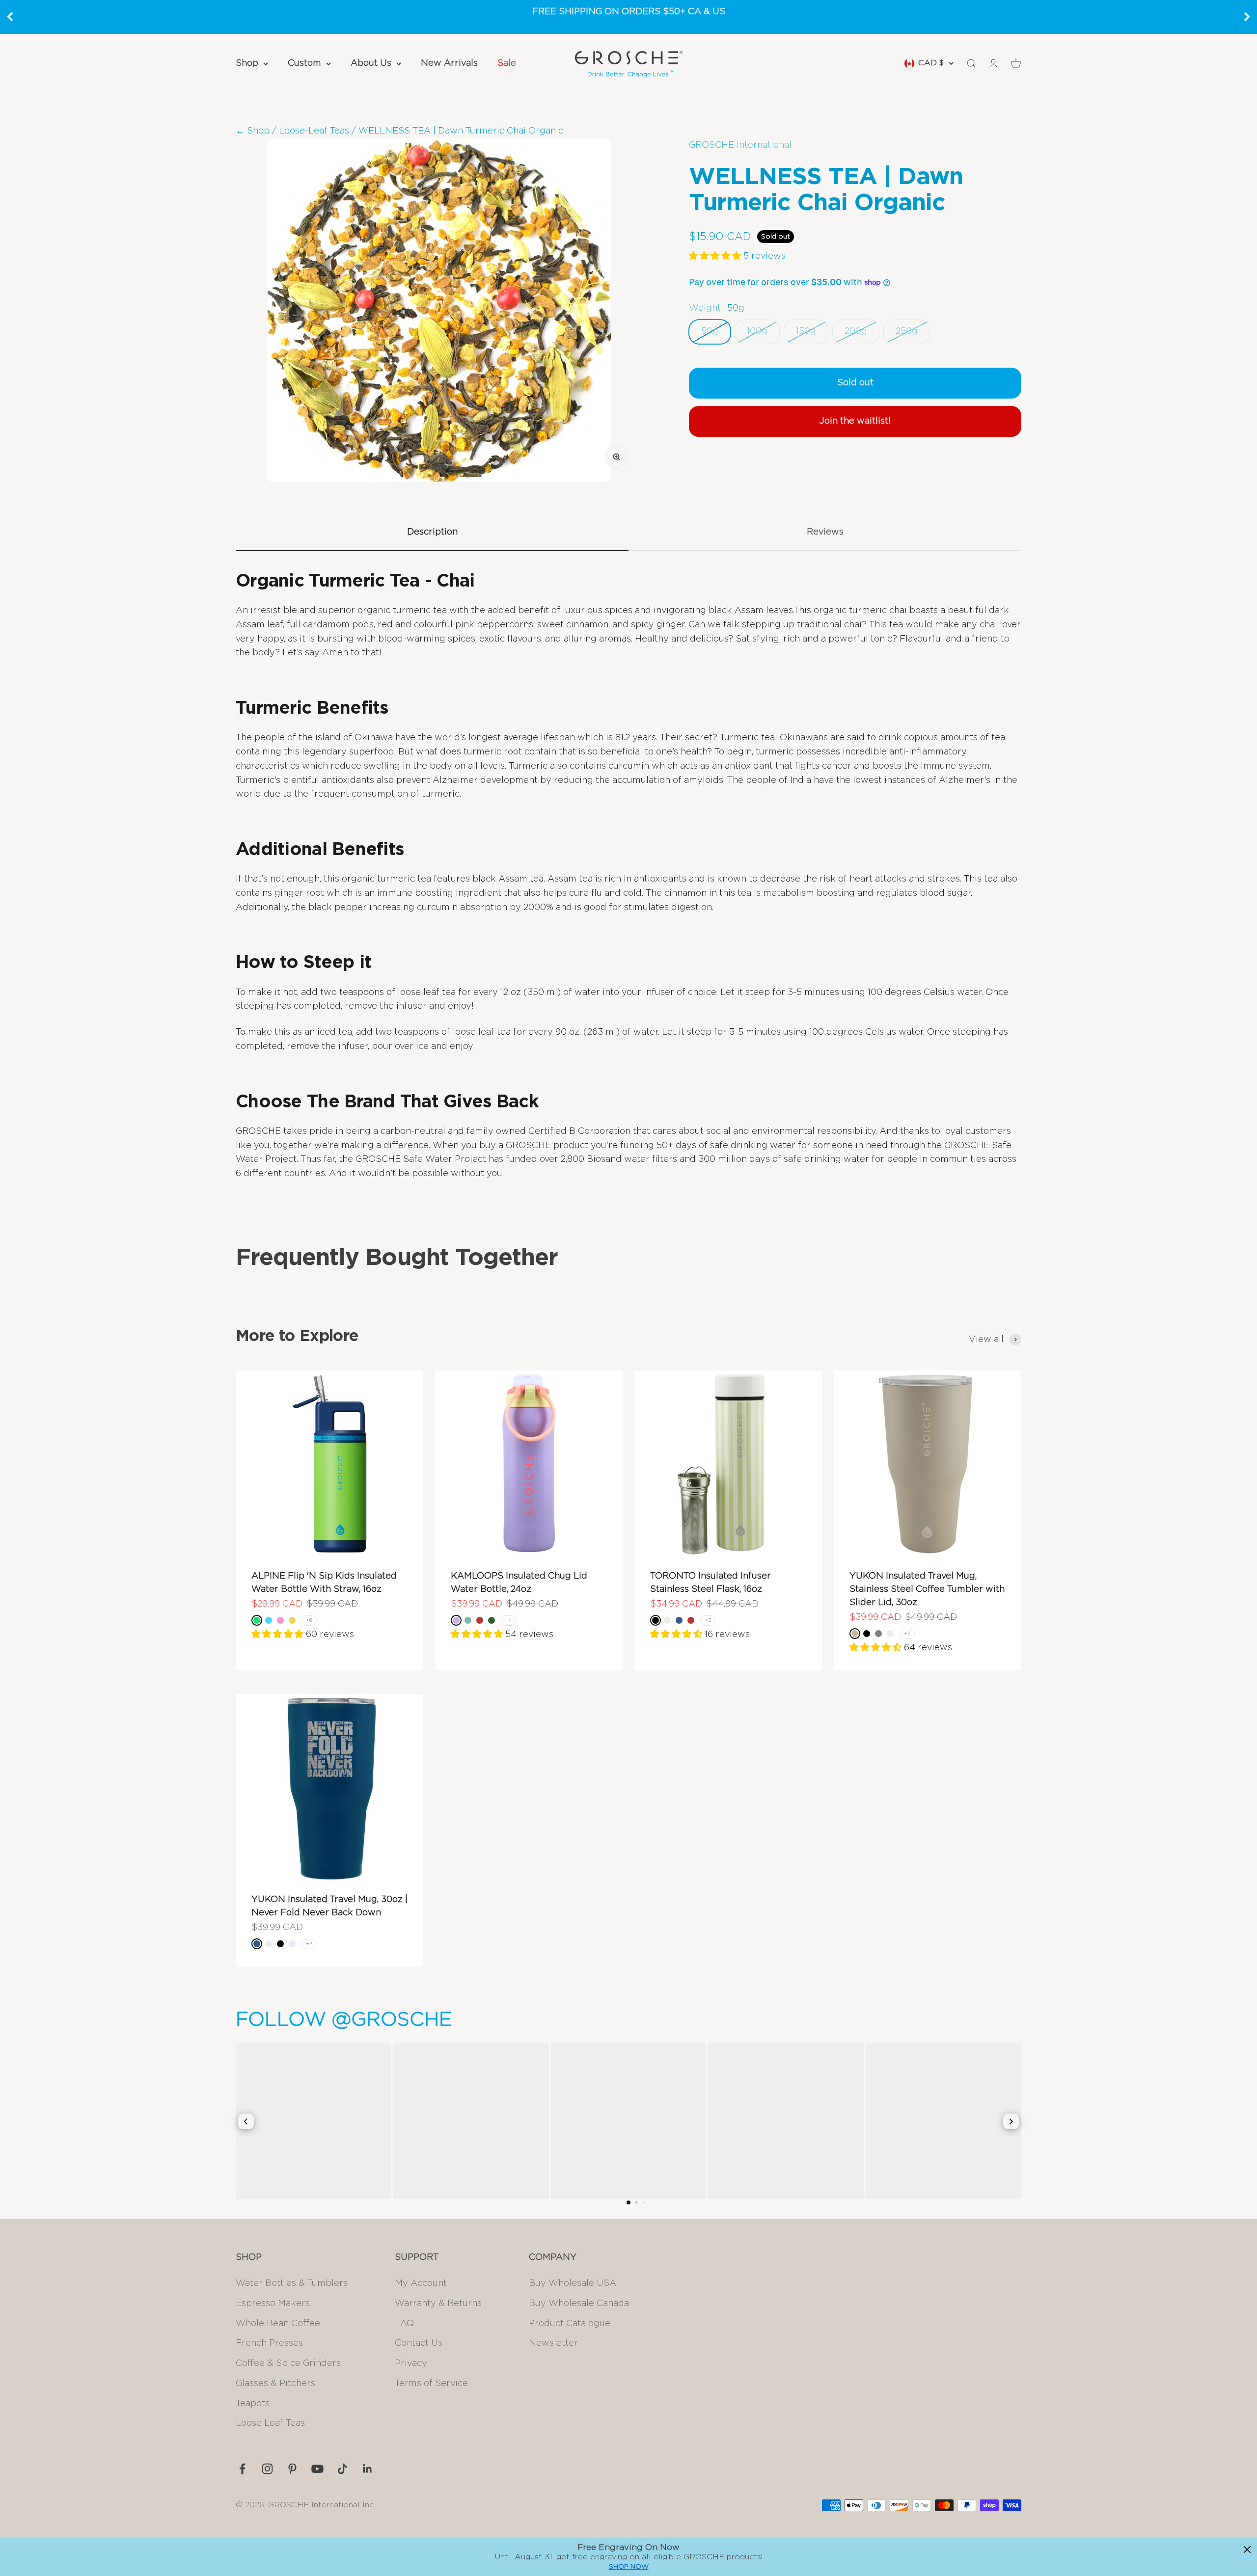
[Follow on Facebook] (242, 2469)
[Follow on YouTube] (317, 2469)
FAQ (404, 2324)
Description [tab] (432, 532)
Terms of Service (431, 2384)
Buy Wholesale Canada (579, 2304)
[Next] (1247, 17)
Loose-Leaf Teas (314, 131)
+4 (508, 1620)
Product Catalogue (570, 2324)
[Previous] (10, 17)
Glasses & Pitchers (275, 2384)
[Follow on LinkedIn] (368, 2469)
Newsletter (553, 2343)
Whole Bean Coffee (278, 2324)
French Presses (269, 2343)
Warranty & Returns (438, 2304)
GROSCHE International (740, 145)
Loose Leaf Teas (270, 2423)
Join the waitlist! (855, 421)
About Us (371, 63)
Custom (304, 63)
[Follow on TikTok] (342, 2469)
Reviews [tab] (825, 532)
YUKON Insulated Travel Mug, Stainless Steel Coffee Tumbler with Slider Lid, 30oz (927, 1589)
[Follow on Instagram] (267, 2469)
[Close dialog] (1247, 2549)
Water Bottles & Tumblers (292, 2283)
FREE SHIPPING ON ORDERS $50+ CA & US (629, 12)
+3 (708, 1620)
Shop (247, 63)
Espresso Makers (273, 2304)
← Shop (253, 131)
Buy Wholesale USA (573, 2283)
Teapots (253, 2404)
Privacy (411, 2363)
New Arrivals (449, 63)
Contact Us (419, 2343)
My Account (421, 2283)
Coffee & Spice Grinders (288, 2363)
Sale (507, 63)
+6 (309, 1620)
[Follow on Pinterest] (292, 2469)
